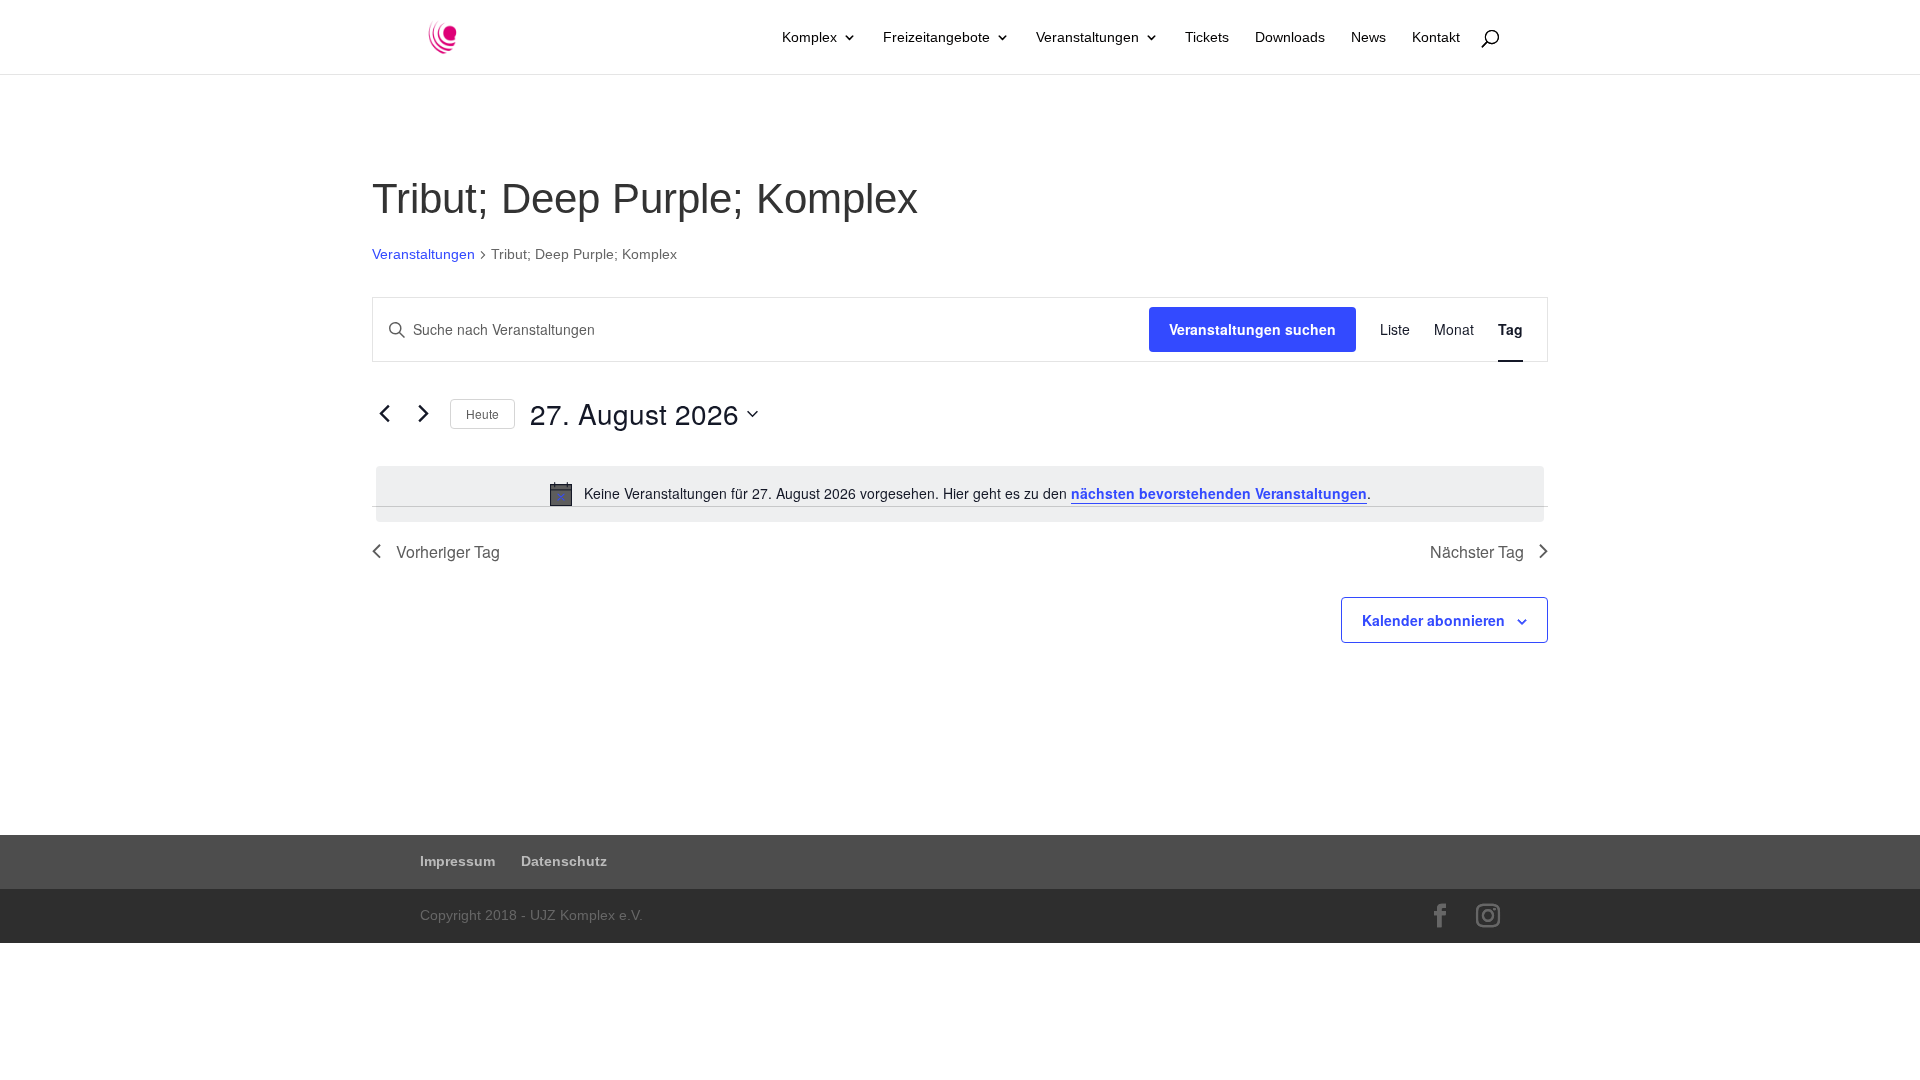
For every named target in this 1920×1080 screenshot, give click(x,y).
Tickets (1207, 37)
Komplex (809, 37)
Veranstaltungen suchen (1252, 329)
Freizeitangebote (936, 37)
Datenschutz (564, 861)
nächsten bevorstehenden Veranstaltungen (1219, 493)
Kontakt (1436, 37)
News (1368, 37)
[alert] (960, 494)
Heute (482, 413)
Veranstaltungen (1087, 37)
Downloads (1290, 37)
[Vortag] (384, 414)
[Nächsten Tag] (423, 414)
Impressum (457, 861)
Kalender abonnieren (1433, 620)
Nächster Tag (1477, 551)
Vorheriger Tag (448, 551)
